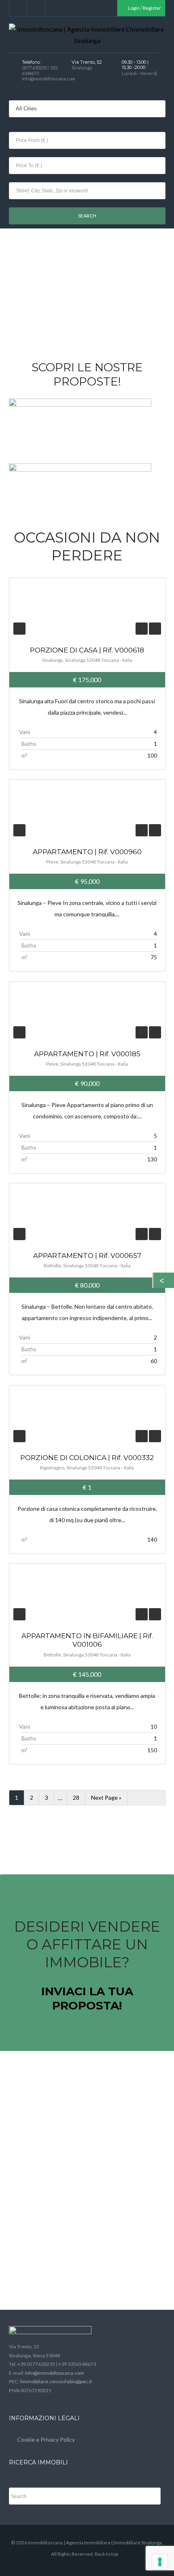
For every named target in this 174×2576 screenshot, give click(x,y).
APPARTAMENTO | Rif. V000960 (87, 852)
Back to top (106, 2554)
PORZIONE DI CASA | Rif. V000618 (87, 650)
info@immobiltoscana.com (55, 2373)
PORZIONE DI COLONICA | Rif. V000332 (87, 1458)
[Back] (164, 1280)
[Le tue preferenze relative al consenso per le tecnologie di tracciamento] (160, 2562)
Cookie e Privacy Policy (46, 2439)
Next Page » (106, 1797)
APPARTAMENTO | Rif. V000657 (87, 1256)
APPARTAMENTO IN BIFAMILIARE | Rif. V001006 (87, 1640)
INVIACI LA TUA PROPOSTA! (87, 1998)
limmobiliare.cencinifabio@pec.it (56, 2381)
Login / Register (144, 8)
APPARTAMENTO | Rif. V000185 (87, 1054)
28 (76, 1797)
